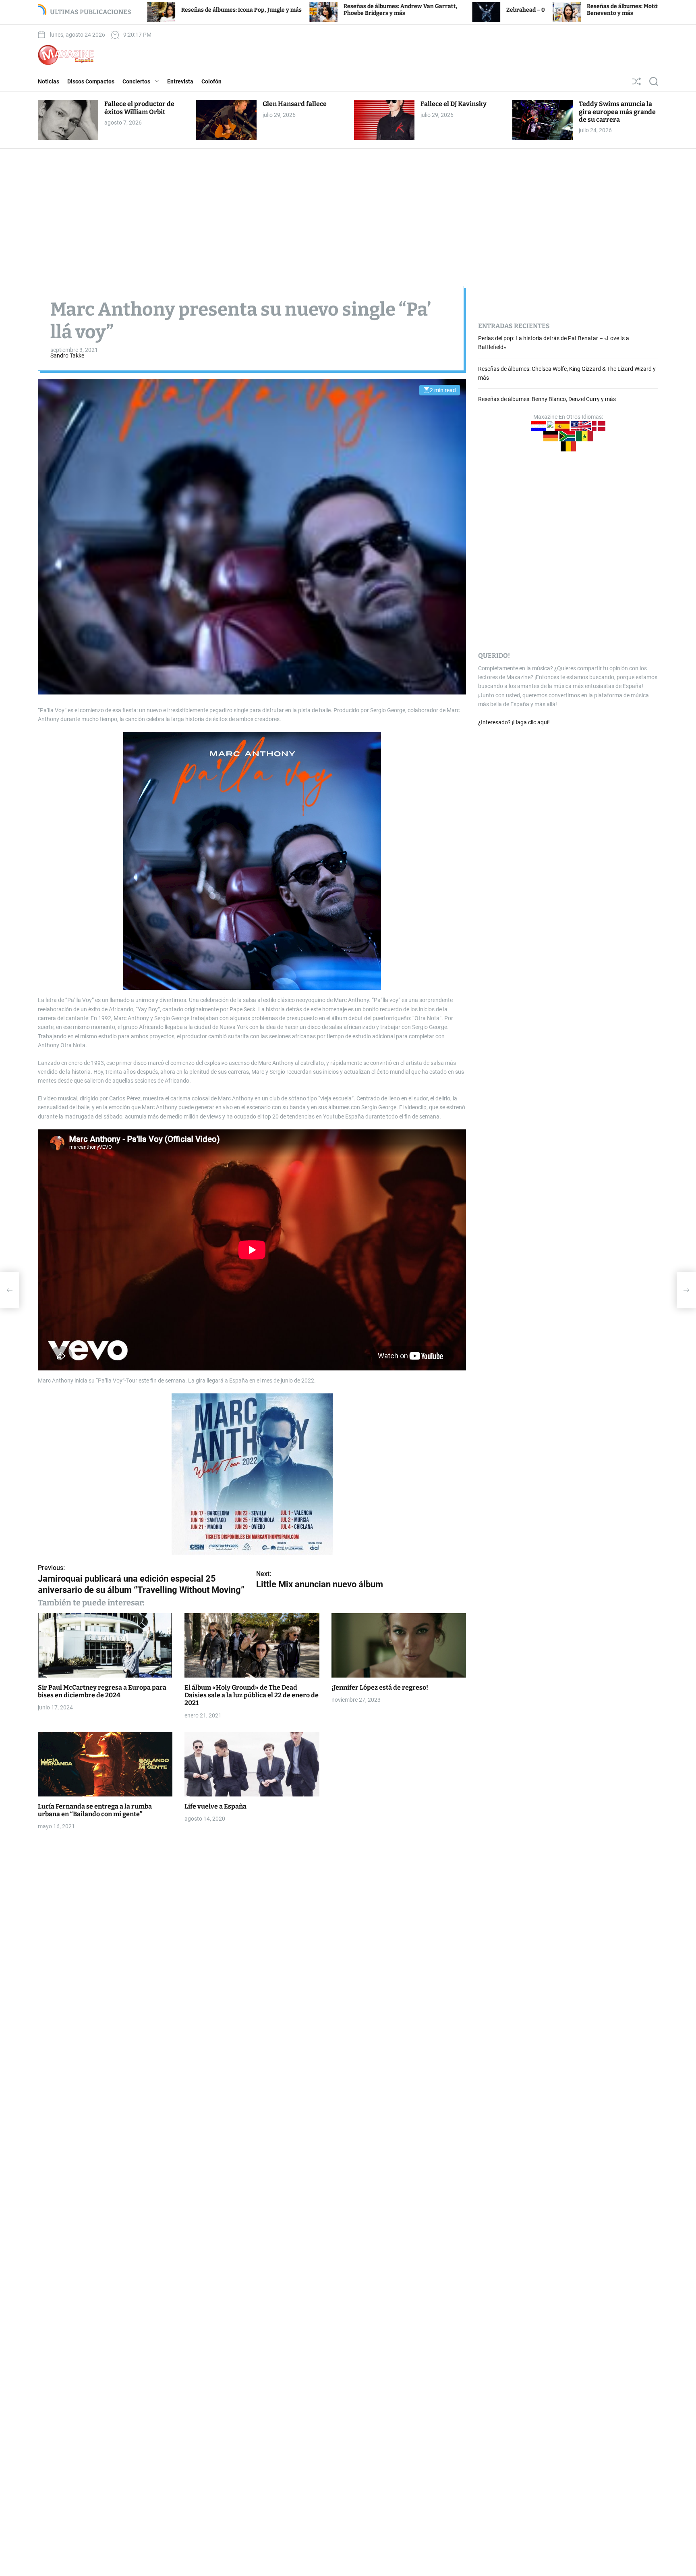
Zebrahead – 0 (365, 10)
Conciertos (136, 81)
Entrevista (180, 81)
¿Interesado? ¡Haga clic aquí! (514, 722)
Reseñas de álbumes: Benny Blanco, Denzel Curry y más (547, 399)
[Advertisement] (348, 209)
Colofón (211, 81)
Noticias (49, 81)
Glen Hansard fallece (295, 104)
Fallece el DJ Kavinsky (454, 104)
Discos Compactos (91, 81)
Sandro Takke (67, 356)
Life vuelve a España (215, 1806)
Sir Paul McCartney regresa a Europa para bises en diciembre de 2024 (102, 1691)
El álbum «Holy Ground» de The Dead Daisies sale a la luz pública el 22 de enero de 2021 (252, 1695)
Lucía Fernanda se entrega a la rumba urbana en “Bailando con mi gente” (95, 1810)
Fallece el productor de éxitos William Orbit (139, 108)
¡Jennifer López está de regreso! (380, 1687)
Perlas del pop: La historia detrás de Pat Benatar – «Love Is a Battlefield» (641, 10)
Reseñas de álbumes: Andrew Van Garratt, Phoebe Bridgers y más (240, 10)
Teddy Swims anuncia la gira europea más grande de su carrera (617, 111)
